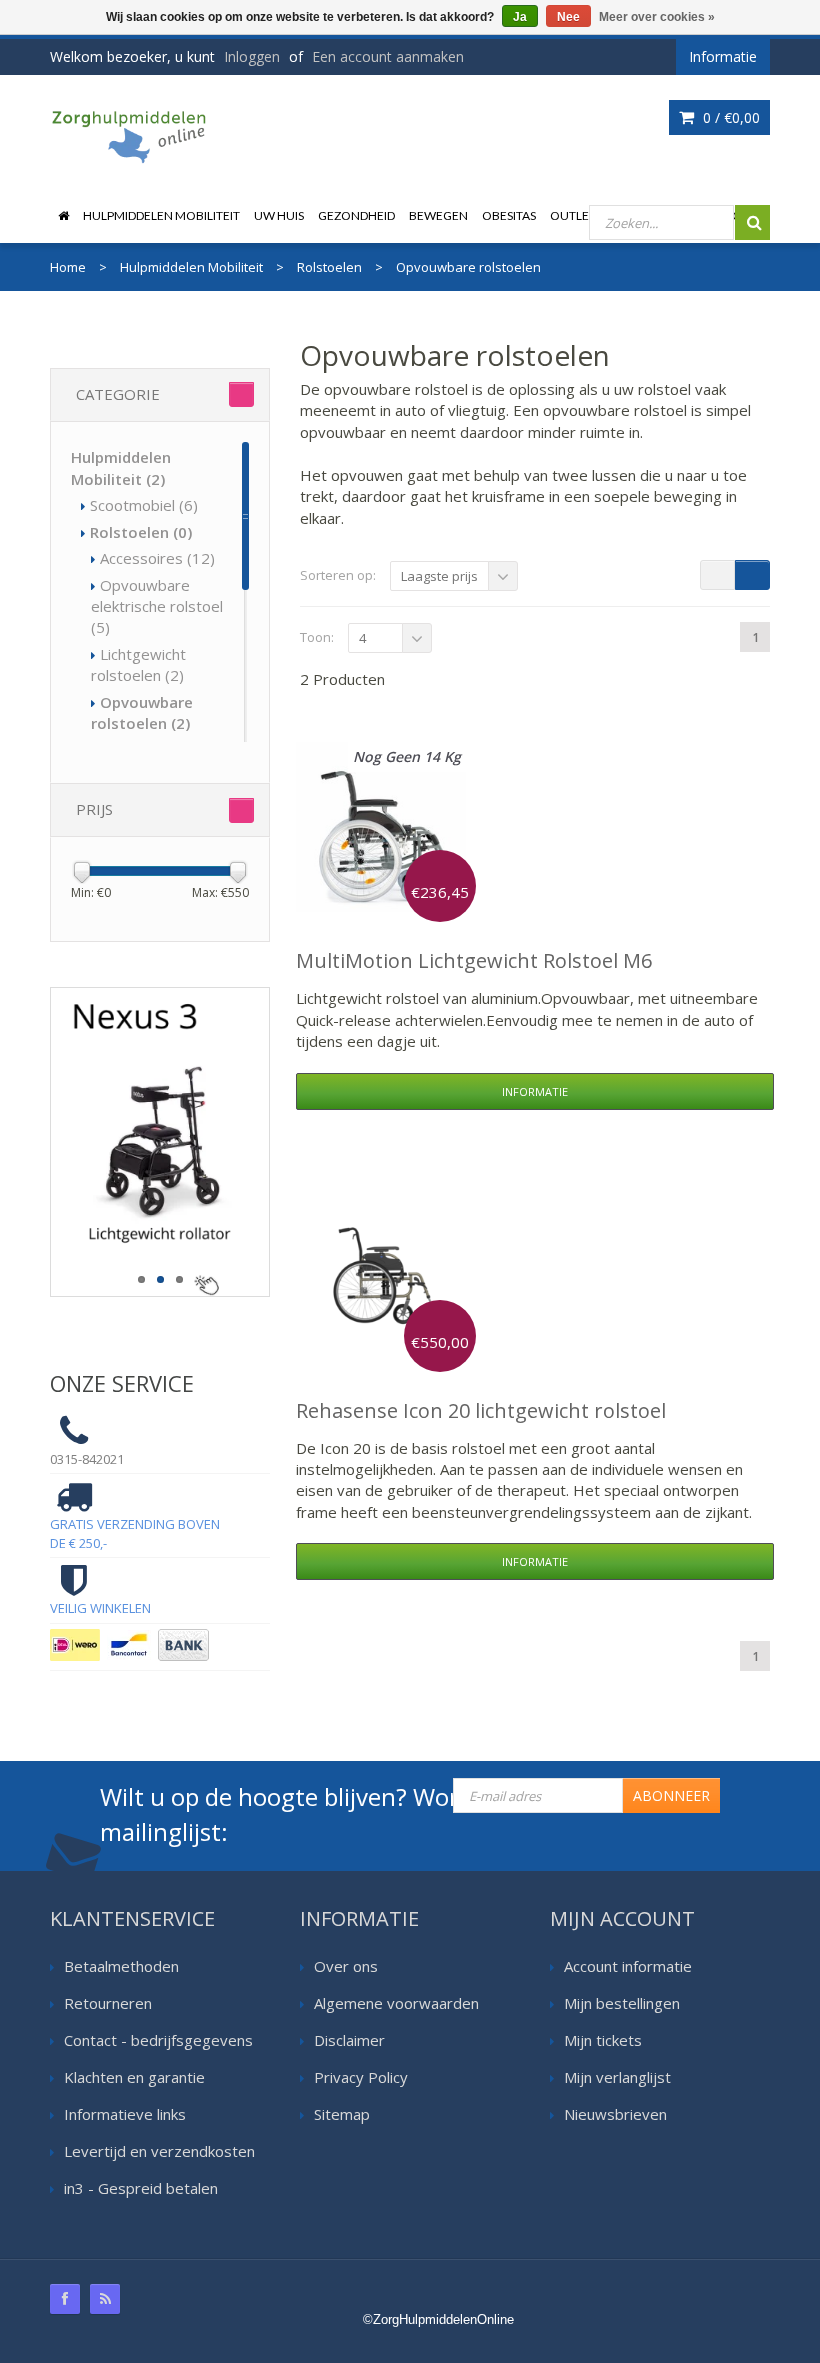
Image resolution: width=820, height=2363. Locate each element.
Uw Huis (279, 215)
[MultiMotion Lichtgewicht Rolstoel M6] (381, 827)
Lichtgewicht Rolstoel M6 (474, 960)
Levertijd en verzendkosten (159, 2151)
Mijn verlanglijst (617, 2077)
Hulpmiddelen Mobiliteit (161, 215)
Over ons (346, 1966)
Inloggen (252, 56)
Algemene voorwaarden (396, 2003)
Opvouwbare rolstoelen (142, 712)
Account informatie (628, 1966)
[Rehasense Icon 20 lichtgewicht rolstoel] (381, 1277)
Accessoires (157, 558)
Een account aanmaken (388, 56)
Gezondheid (356, 215)
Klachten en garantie (134, 2077)
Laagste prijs (439, 576)
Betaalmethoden (121, 1966)
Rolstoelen (141, 532)
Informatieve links (125, 2114)
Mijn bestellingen (622, 2003)
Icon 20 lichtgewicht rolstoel (481, 1410)
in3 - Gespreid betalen (141, 2188)
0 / (729, 117)
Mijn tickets (603, 2040)
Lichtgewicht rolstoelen (138, 664)
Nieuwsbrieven (615, 2114)
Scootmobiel (144, 505)
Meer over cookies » (657, 17)
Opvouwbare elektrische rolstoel (157, 606)
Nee (568, 17)
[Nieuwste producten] (105, 2299)
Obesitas (509, 215)
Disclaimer (349, 2040)
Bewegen (438, 215)
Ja (520, 17)
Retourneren (108, 2003)
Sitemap (342, 2114)
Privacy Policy (361, 2077)
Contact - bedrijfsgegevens (158, 2040)
